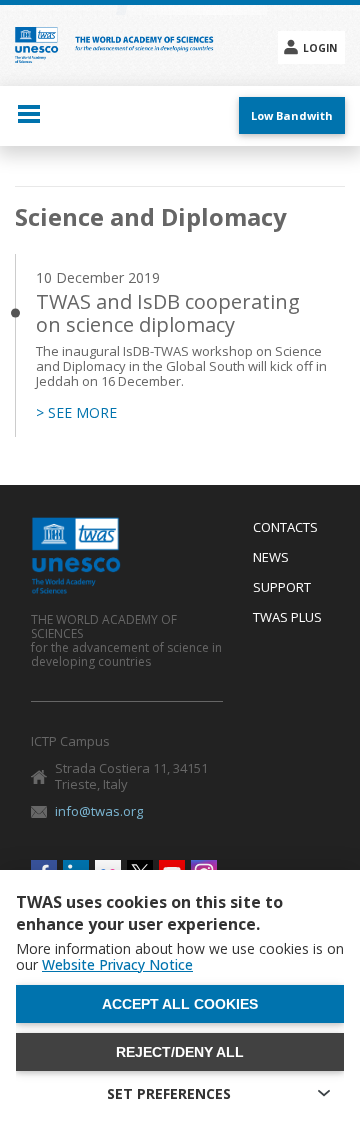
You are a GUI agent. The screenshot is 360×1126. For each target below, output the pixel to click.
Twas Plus (287, 618)
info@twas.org (99, 811)
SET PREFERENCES (169, 1093)
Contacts (285, 528)
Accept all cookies (180, 1004)
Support (282, 588)
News (271, 558)
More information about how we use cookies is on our (180, 957)
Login (320, 48)
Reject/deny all (180, 1052)
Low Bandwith (292, 115)
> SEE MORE (76, 413)
